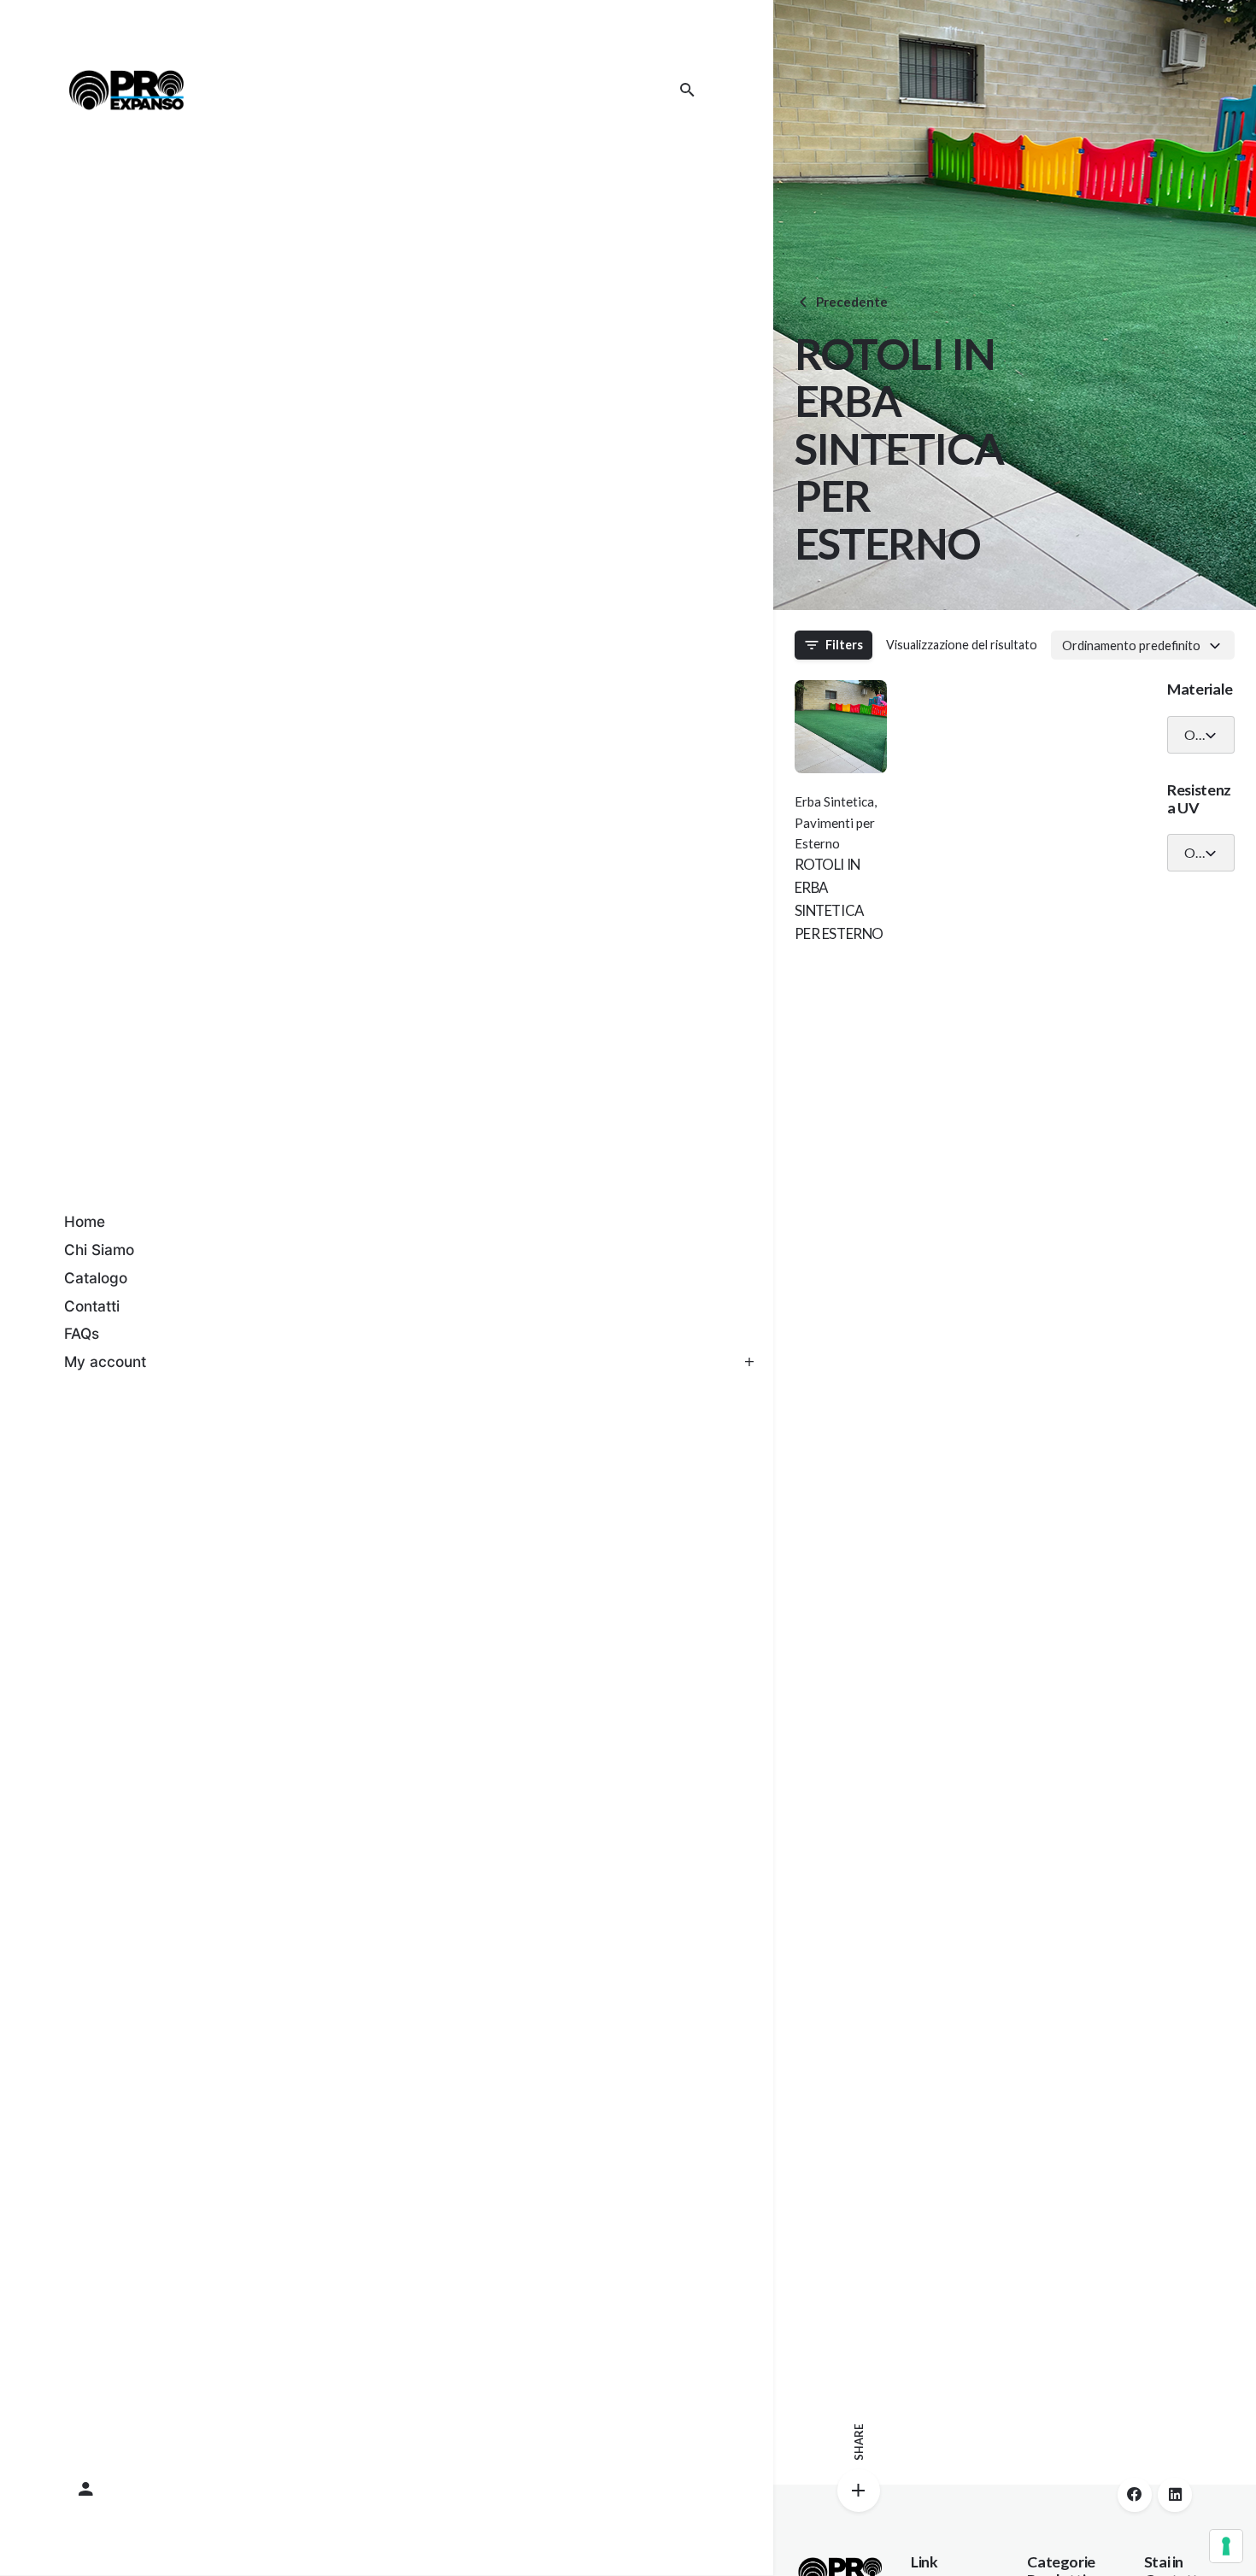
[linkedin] (1175, 2495)
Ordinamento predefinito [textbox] (1131, 645)
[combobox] (1143, 645)
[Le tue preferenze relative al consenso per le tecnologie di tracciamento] (1226, 2546)
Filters (844, 645)
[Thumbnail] (126, 90)
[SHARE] (859, 2491)
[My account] (386, 2490)
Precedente (852, 302)
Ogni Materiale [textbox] (1194, 735)
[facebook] (1135, 2495)
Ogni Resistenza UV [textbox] (1194, 853)
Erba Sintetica (834, 801)
